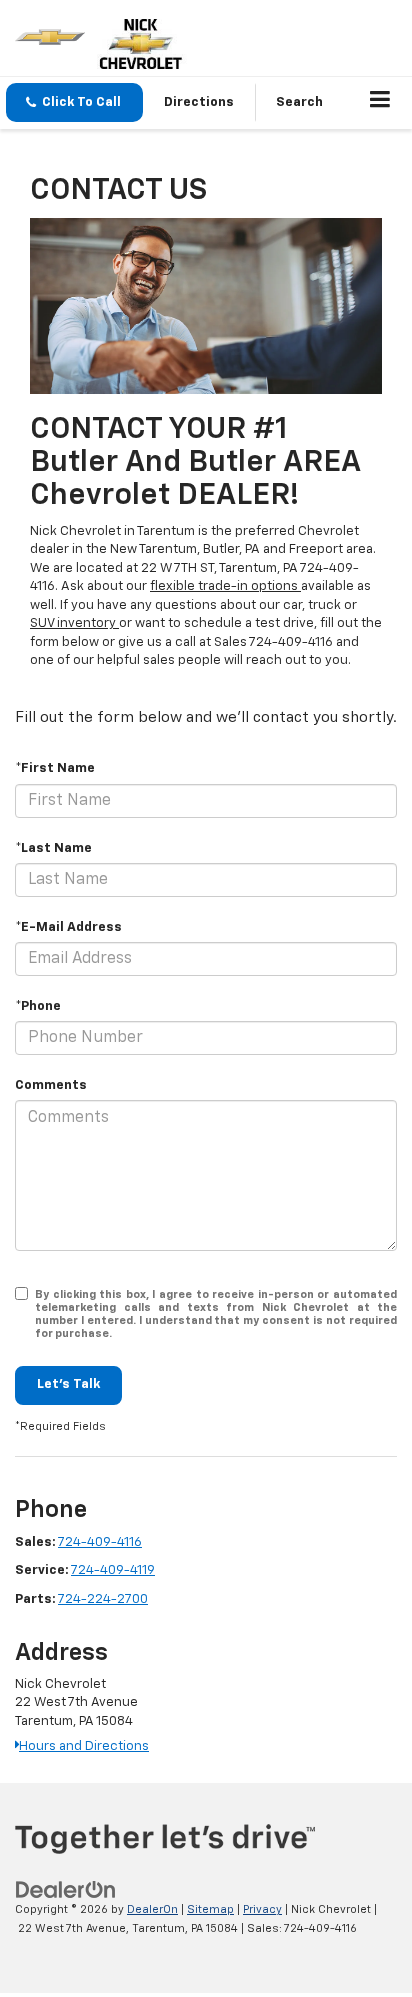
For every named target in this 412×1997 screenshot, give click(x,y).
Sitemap (210, 1909)
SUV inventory (74, 623)
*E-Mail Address (68, 927)
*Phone (38, 1006)
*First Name (55, 768)
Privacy (262, 1909)
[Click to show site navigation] (380, 103)
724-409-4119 (113, 1570)
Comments (51, 1085)
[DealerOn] (66, 1890)
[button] (74, 102)
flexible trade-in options (225, 586)
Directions (199, 102)
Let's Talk (68, 1384)
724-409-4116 (100, 1542)
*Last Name (53, 848)
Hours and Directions (84, 1746)
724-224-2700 (103, 1599)
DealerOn (152, 1909)
